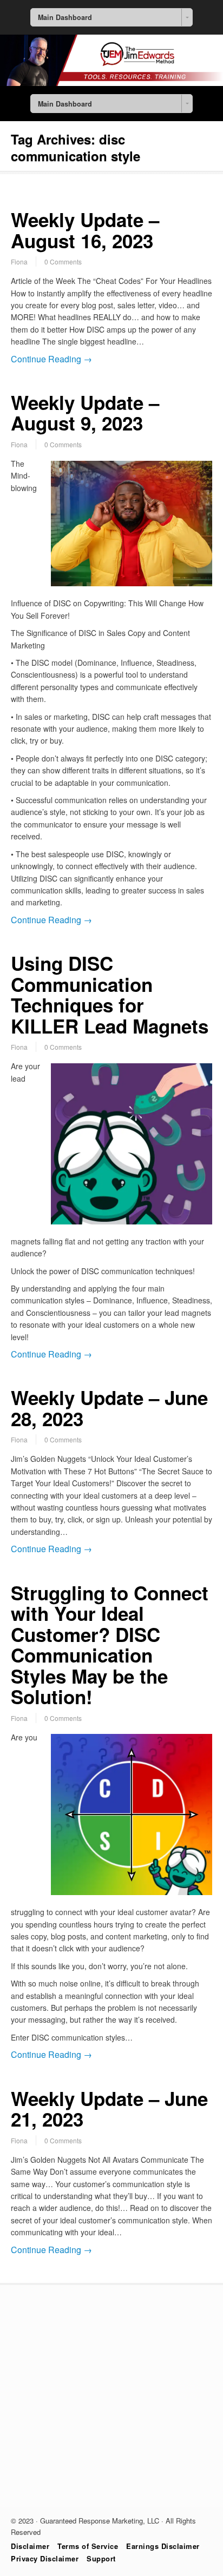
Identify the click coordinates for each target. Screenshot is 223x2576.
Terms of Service (88, 2546)
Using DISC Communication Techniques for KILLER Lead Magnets (110, 995)
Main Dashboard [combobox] (65, 17)
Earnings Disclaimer (163, 2546)
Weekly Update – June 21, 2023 (109, 2109)
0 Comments (63, 261)
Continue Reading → (51, 359)
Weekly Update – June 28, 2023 (109, 1408)
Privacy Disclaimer (45, 2558)
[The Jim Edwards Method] (111, 83)
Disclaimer (30, 2546)
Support (101, 2558)
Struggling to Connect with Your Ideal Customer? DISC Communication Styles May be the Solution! (110, 1645)
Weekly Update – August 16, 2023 (85, 230)
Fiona (19, 261)
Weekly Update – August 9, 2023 (85, 413)
